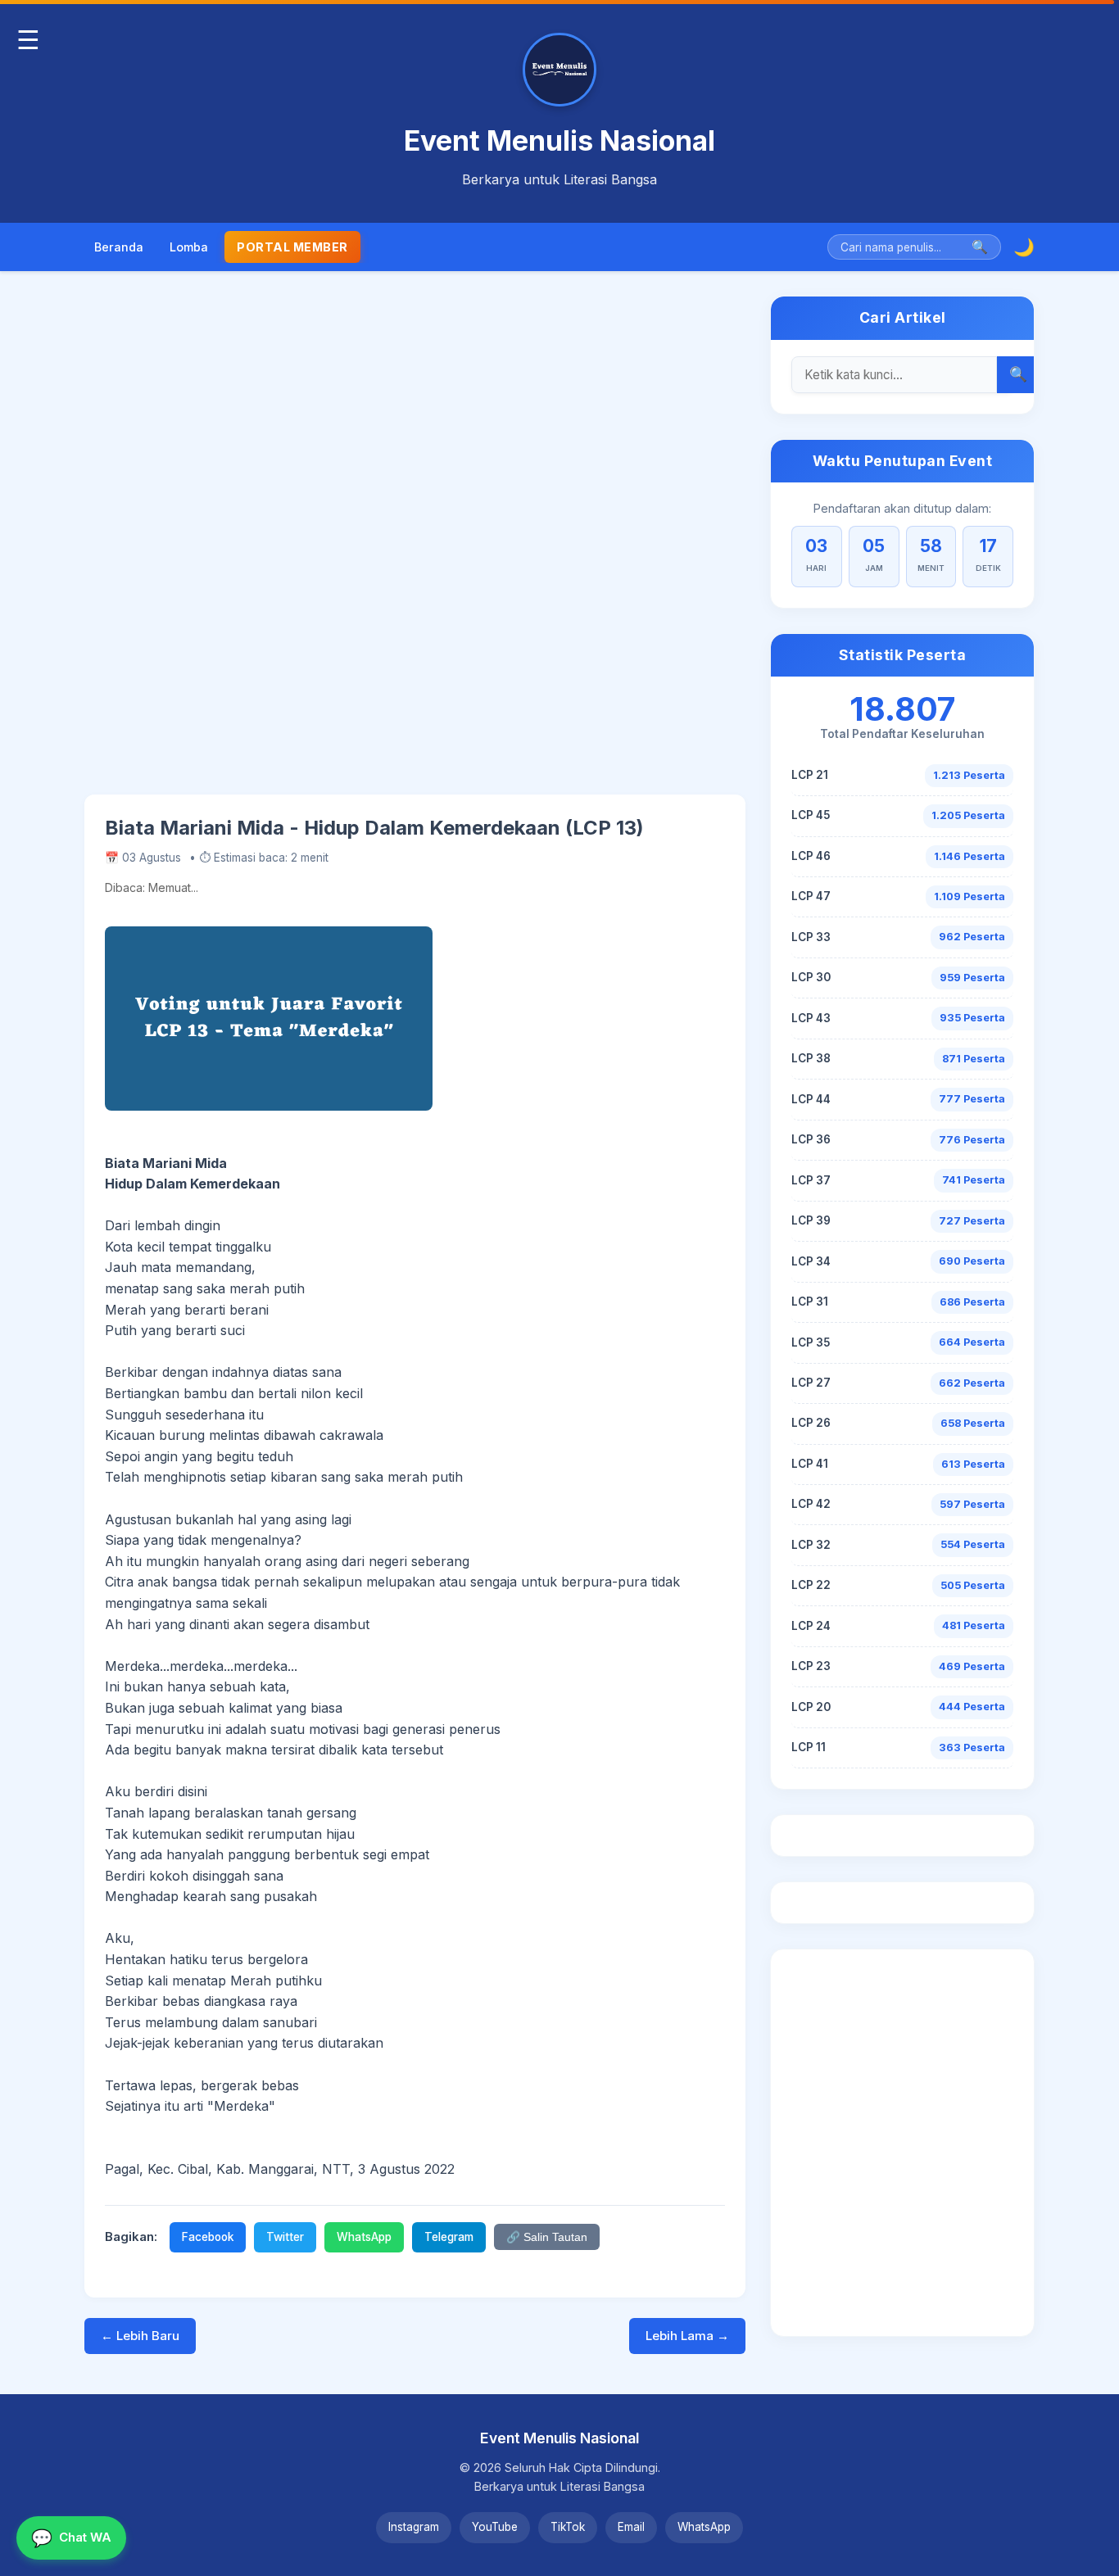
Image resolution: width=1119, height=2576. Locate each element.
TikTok (568, 2527)
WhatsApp (364, 2237)
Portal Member (292, 247)
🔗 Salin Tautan (547, 2237)
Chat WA (71, 2538)
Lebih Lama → (687, 2336)
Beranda (119, 247)
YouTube (495, 2527)
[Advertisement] (415, 545)
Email (631, 2527)
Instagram (414, 2527)
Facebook (208, 2237)
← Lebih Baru (140, 2336)
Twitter (285, 2237)
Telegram (449, 2237)
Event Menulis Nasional (559, 140)
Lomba (189, 247)
